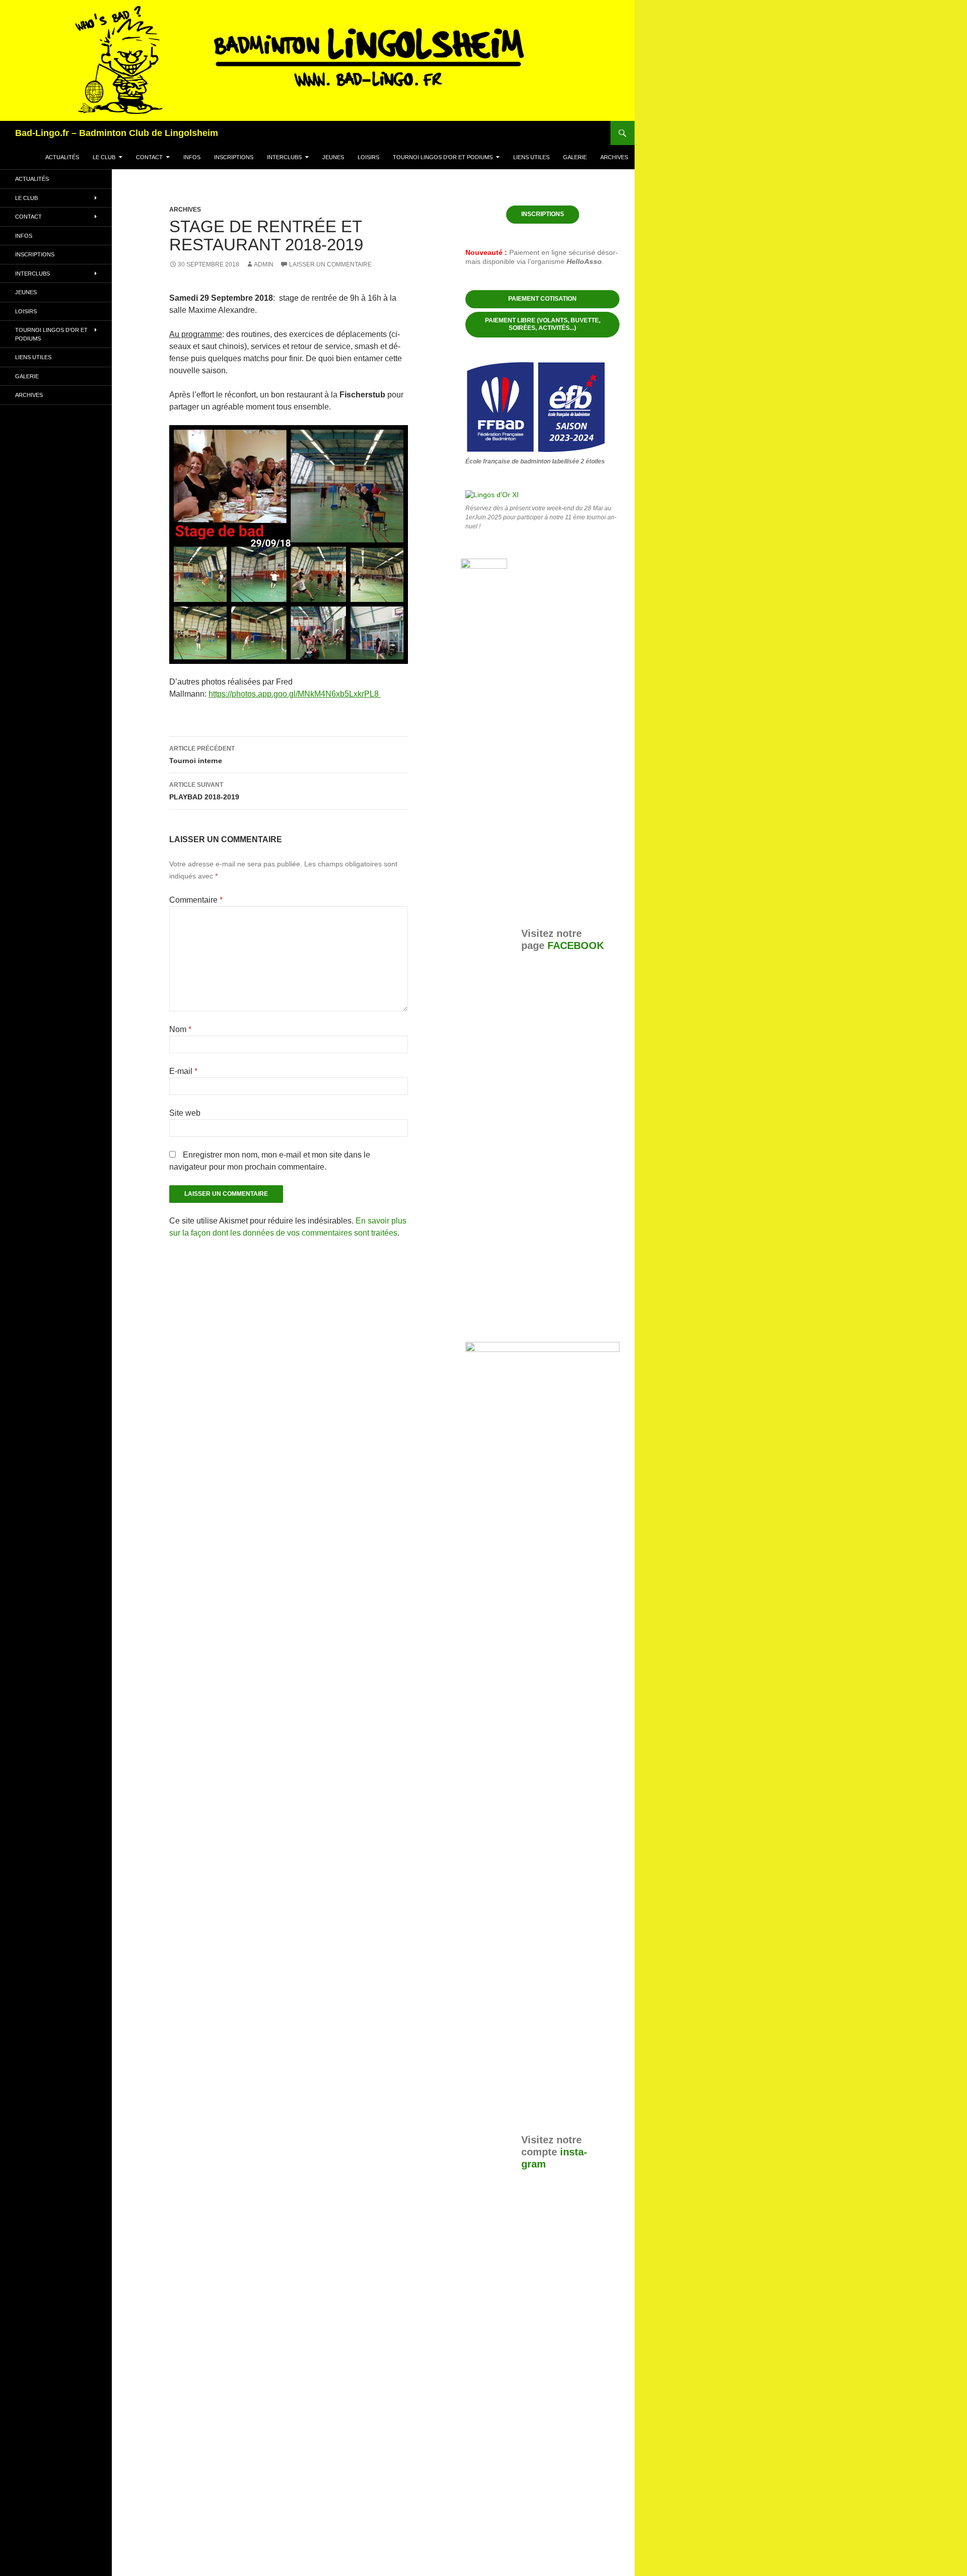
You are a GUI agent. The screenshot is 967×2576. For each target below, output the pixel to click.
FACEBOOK (576, 945)
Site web (185, 1113)
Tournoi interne (202, 755)
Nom (180, 1029)
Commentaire (196, 900)
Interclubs (284, 157)
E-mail (183, 1071)
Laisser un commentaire (330, 264)
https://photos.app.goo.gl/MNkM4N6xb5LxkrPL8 (295, 694)
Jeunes (333, 157)
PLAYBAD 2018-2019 (204, 791)
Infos (192, 157)
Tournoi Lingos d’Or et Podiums (443, 157)
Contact (149, 157)
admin (264, 264)
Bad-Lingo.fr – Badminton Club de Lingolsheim (117, 133)
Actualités (62, 157)
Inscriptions (234, 157)
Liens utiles (531, 157)
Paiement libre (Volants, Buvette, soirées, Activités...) (543, 324)
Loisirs (368, 157)
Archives (614, 157)
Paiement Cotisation (542, 299)
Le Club (104, 157)
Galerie (575, 157)
